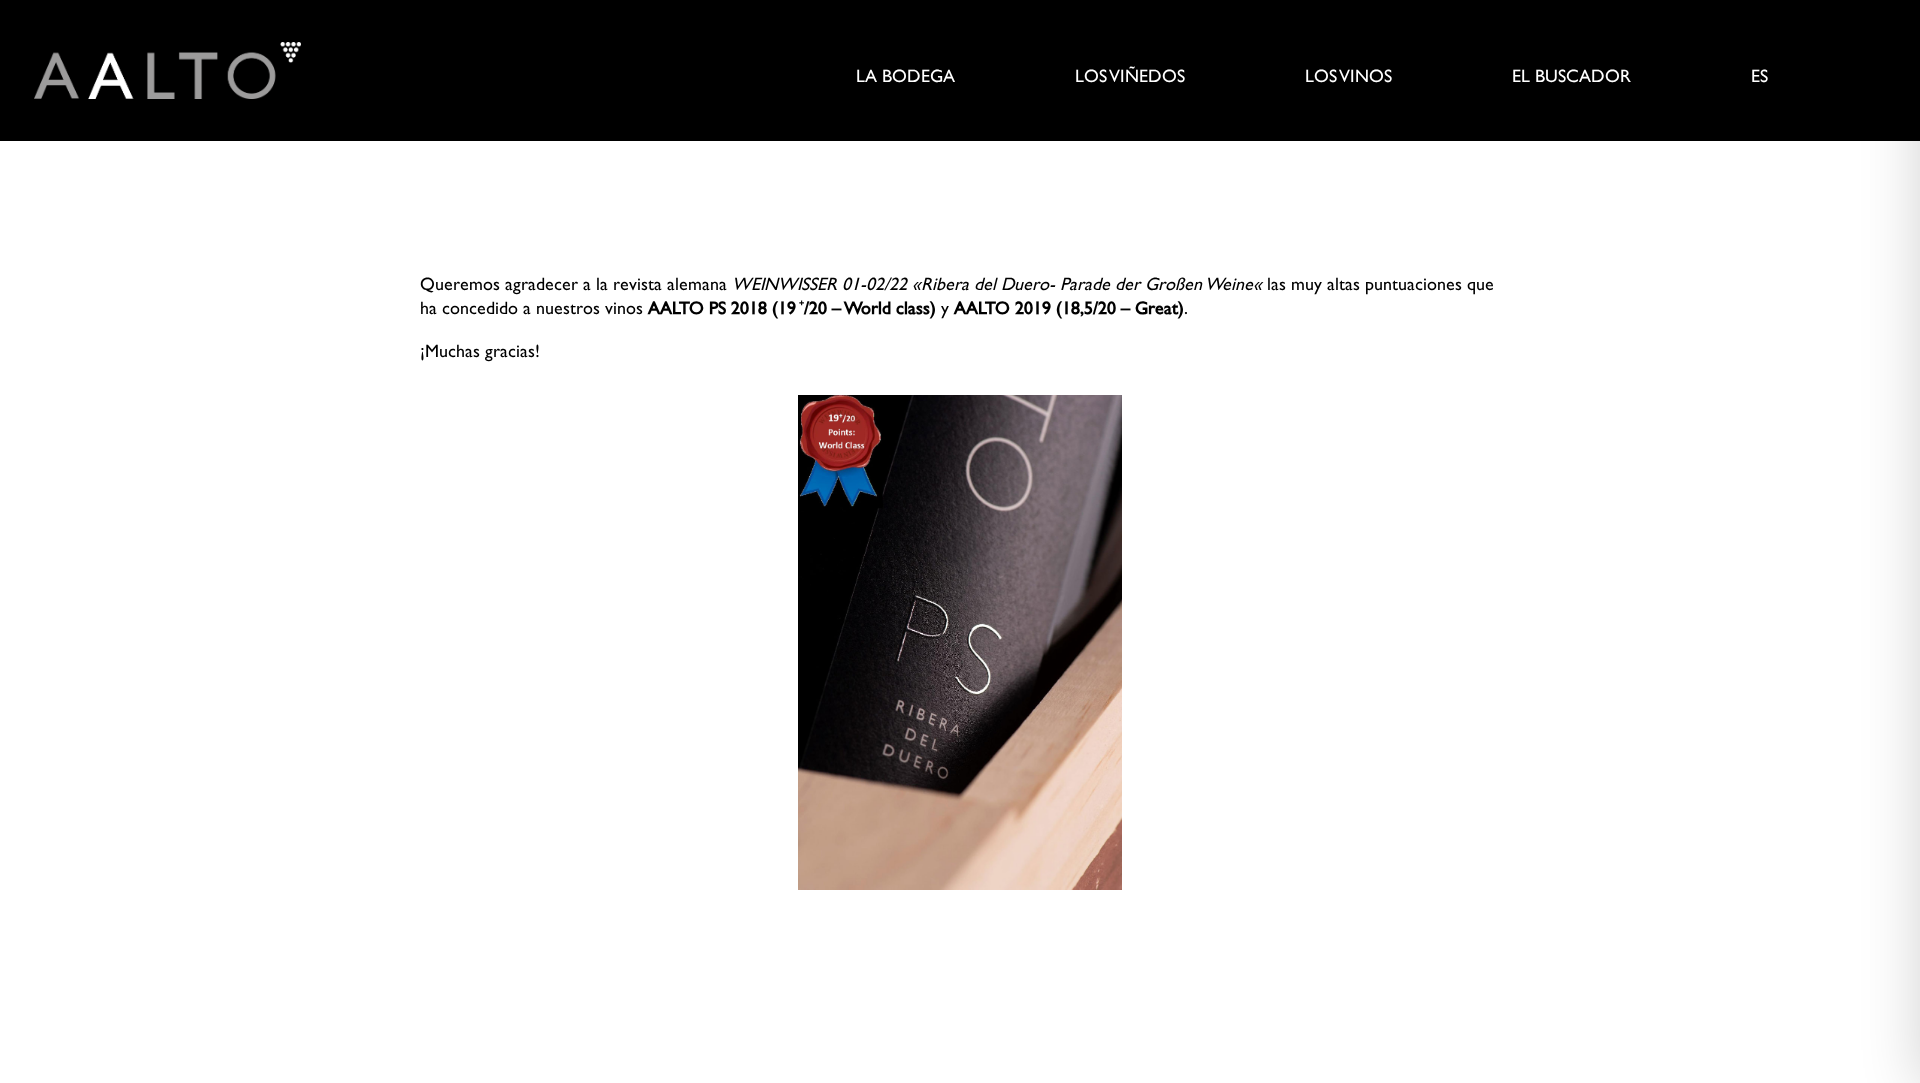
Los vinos (1348, 78)
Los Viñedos (1130, 78)
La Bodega (905, 78)
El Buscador (1571, 78)
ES (1759, 78)
